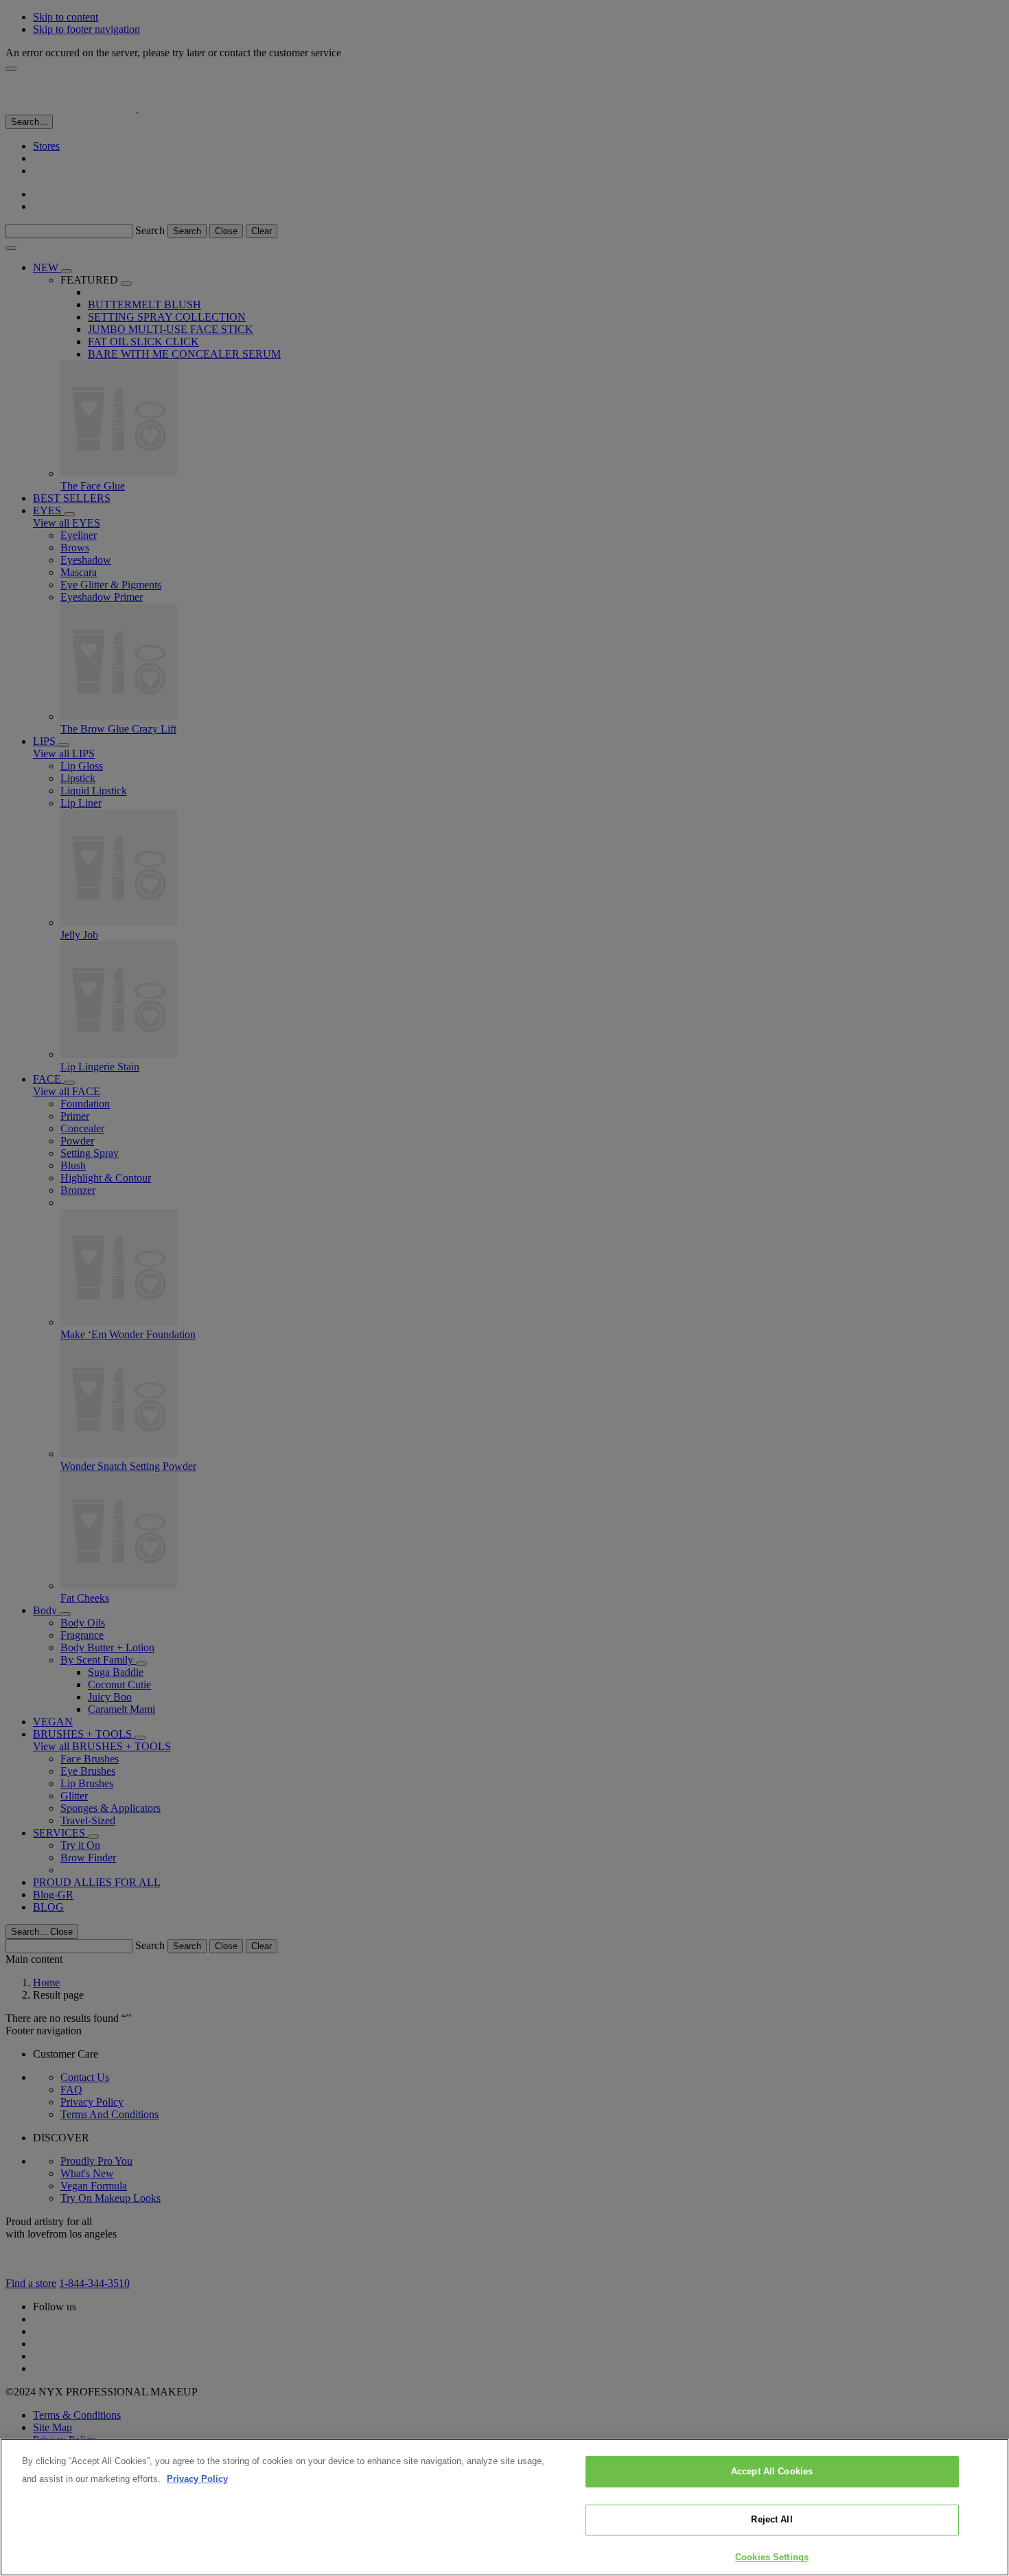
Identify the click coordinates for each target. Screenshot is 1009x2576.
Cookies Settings (772, 2557)
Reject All (772, 2520)
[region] (505, 2507)
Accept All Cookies (772, 2471)
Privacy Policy (197, 2479)
